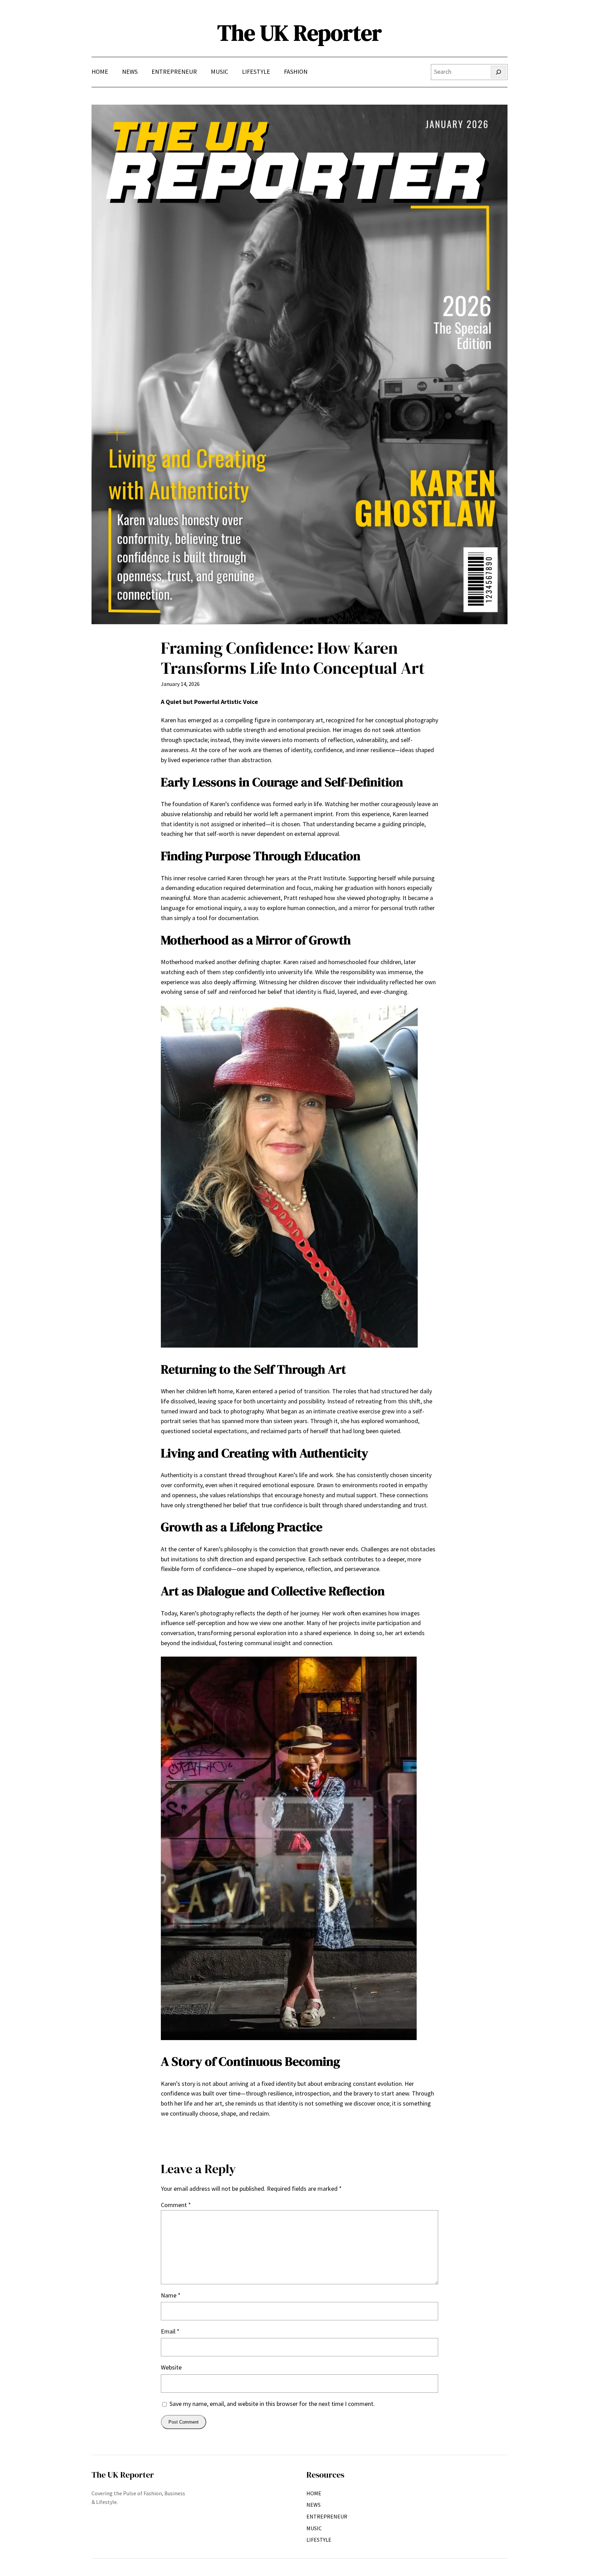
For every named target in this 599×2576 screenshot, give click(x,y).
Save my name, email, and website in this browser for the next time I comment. (272, 2404)
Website (171, 2367)
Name (171, 2295)
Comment (176, 2205)
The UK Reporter (299, 33)
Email (170, 2331)
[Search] (498, 72)
